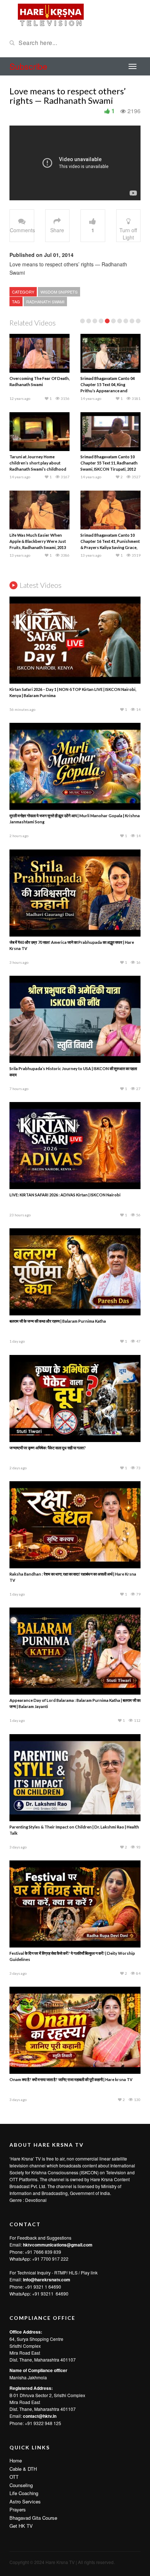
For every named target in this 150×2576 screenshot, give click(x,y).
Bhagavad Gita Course (33, 2518)
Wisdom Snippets (59, 292)
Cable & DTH (23, 2469)
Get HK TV (21, 2526)
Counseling (21, 2485)
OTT (14, 2477)
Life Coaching (24, 2493)
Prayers (18, 2509)
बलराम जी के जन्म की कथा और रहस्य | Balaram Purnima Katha (58, 1321)
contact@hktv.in (40, 2416)
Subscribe (28, 66)
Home (16, 2460)
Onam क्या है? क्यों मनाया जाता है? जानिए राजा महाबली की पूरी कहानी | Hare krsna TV (71, 2079)
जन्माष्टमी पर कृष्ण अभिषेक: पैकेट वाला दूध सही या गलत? (48, 1448)
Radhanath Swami (45, 302)
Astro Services (25, 2501)
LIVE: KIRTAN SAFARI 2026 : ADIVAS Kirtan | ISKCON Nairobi (65, 1195)
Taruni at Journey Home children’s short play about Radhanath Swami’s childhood (38, 463)
